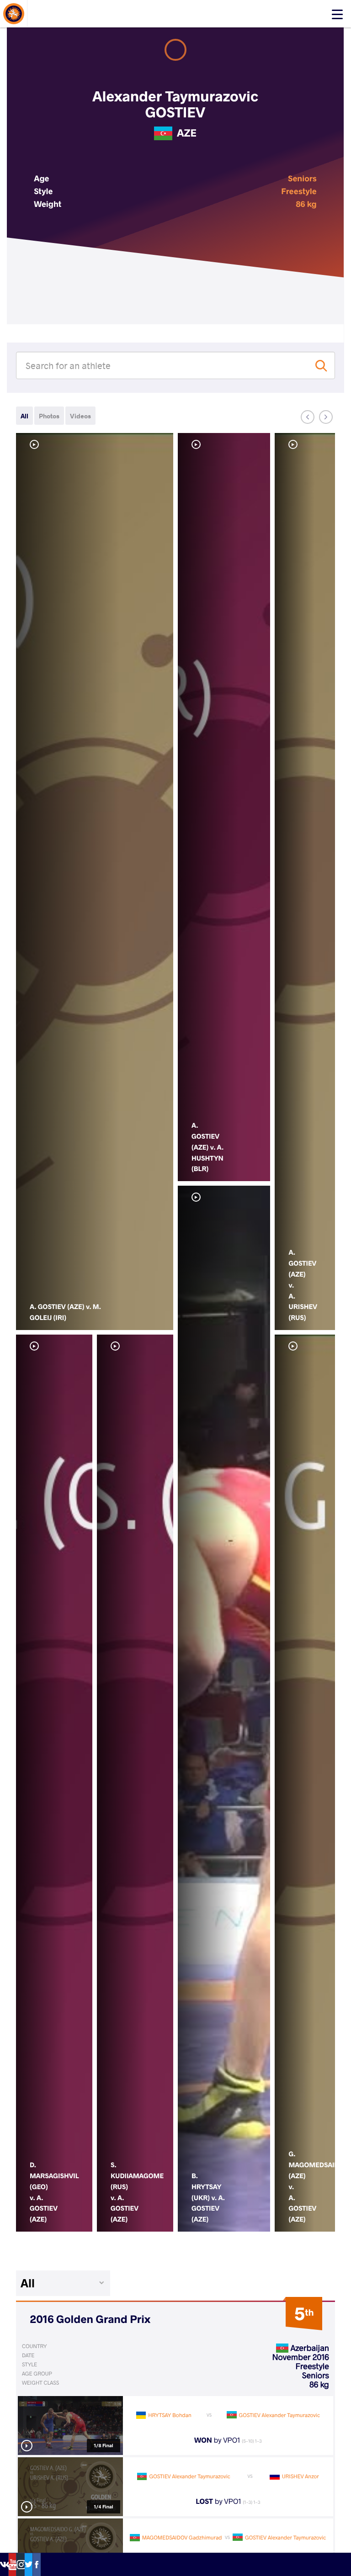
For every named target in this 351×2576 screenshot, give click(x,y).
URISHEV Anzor (300, 2476)
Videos (80, 416)
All (24, 416)
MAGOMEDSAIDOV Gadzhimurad (182, 2538)
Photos (49, 416)
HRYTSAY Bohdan (170, 2415)
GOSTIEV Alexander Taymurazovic (279, 2415)
